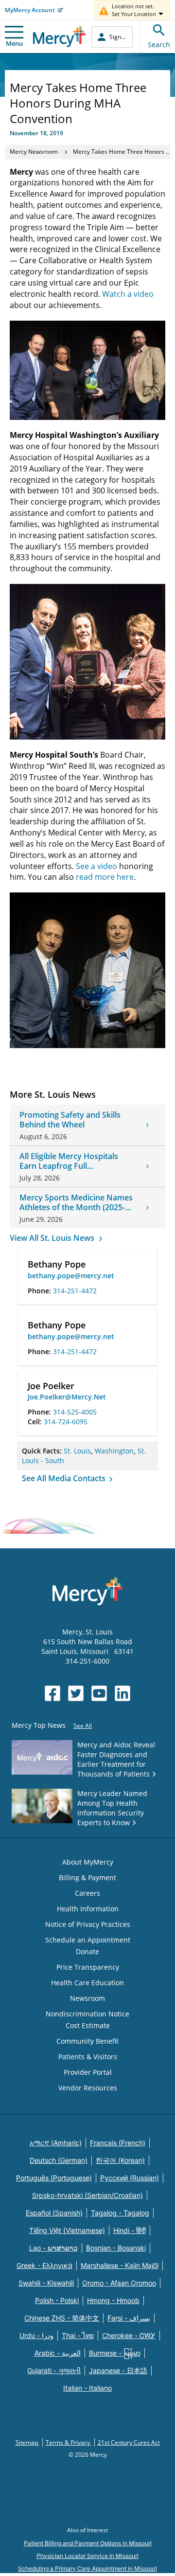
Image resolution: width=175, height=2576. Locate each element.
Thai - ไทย (78, 2335)
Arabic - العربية (58, 2353)
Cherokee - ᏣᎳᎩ (129, 2335)
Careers (87, 1893)
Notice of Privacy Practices (88, 1924)
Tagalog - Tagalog (120, 2213)
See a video (96, 866)
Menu (14, 43)
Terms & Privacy (69, 2442)
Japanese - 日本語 (118, 2370)
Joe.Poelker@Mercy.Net (67, 1397)
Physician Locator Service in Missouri (87, 2556)
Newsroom (87, 1998)
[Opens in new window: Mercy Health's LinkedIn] (122, 1693)
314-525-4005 (75, 1412)
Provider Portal (88, 2072)
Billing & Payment (87, 1878)
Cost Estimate (88, 2025)
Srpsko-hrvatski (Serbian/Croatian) (87, 2195)
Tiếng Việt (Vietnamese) (67, 2230)
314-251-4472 (75, 1291)
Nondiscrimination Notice (87, 2014)
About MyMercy (88, 1862)
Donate (87, 1951)
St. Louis (77, 1451)
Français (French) (118, 2143)
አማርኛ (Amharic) (56, 2143)
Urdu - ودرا (36, 2335)
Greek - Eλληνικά (44, 2265)
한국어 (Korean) (120, 2160)
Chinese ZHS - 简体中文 (62, 2318)
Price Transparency (88, 1967)
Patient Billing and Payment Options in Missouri (88, 2543)
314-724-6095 (66, 1422)
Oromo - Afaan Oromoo (119, 2283)
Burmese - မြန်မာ (115, 2353)
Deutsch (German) (59, 2160)
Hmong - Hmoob (113, 2300)
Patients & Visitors (88, 2057)
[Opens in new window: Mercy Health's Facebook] (52, 1693)
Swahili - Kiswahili (46, 2283)
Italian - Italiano (87, 2388)
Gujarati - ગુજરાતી (54, 2370)
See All (83, 1726)
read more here (105, 877)
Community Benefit (87, 2041)
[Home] (59, 37)
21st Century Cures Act (129, 2442)
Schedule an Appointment (88, 1940)
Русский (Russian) (130, 2178)
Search (159, 45)
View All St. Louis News (53, 1238)
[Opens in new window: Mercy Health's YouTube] (99, 1693)
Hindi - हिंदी (130, 2230)
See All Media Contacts (65, 1478)
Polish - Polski (57, 2300)
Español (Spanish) (54, 2213)
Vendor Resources (88, 2088)
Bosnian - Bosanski (116, 2248)
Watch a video (128, 294)
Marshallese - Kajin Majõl (120, 2265)
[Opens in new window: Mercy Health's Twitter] (76, 1693)
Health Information (88, 1909)
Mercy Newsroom (34, 152)
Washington (114, 1451)
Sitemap (27, 2442)
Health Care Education (87, 1983)
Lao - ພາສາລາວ (53, 2248)
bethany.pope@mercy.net (71, 1276)
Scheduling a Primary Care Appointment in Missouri (87, 2568)
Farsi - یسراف (129, 2318)
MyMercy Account (30, 10)
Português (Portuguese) (54, 2178)
